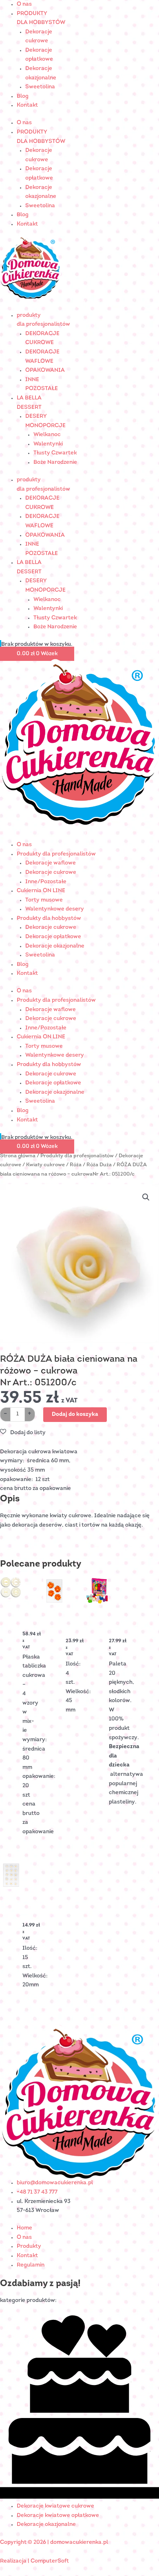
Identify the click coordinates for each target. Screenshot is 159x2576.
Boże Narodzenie (55, 462)
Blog (23, 96)
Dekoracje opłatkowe (53, 937)
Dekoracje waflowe (51, 863)
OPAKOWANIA (45, 370)
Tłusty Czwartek (55, 453)
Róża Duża (99, 1165)
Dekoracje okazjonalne (55, 946)
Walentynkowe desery (55, 909)
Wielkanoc (47, 435)
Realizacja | (15, 2561)
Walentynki (48, 444)
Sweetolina (40, 87)
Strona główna (18, 1156)
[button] (146, 1197)
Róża (76, 1165)
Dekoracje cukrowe (51, 872)
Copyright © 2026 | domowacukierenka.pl (54, 2542)
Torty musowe (44, 900)
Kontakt (27, 105)
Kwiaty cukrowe (45, 1165)
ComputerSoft (50, 2561)
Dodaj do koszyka (75, 1414)
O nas (24, 4)
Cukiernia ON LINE (41, 891)
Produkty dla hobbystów (49, 918)
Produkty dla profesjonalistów (56, 854)
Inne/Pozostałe (46, 882)
